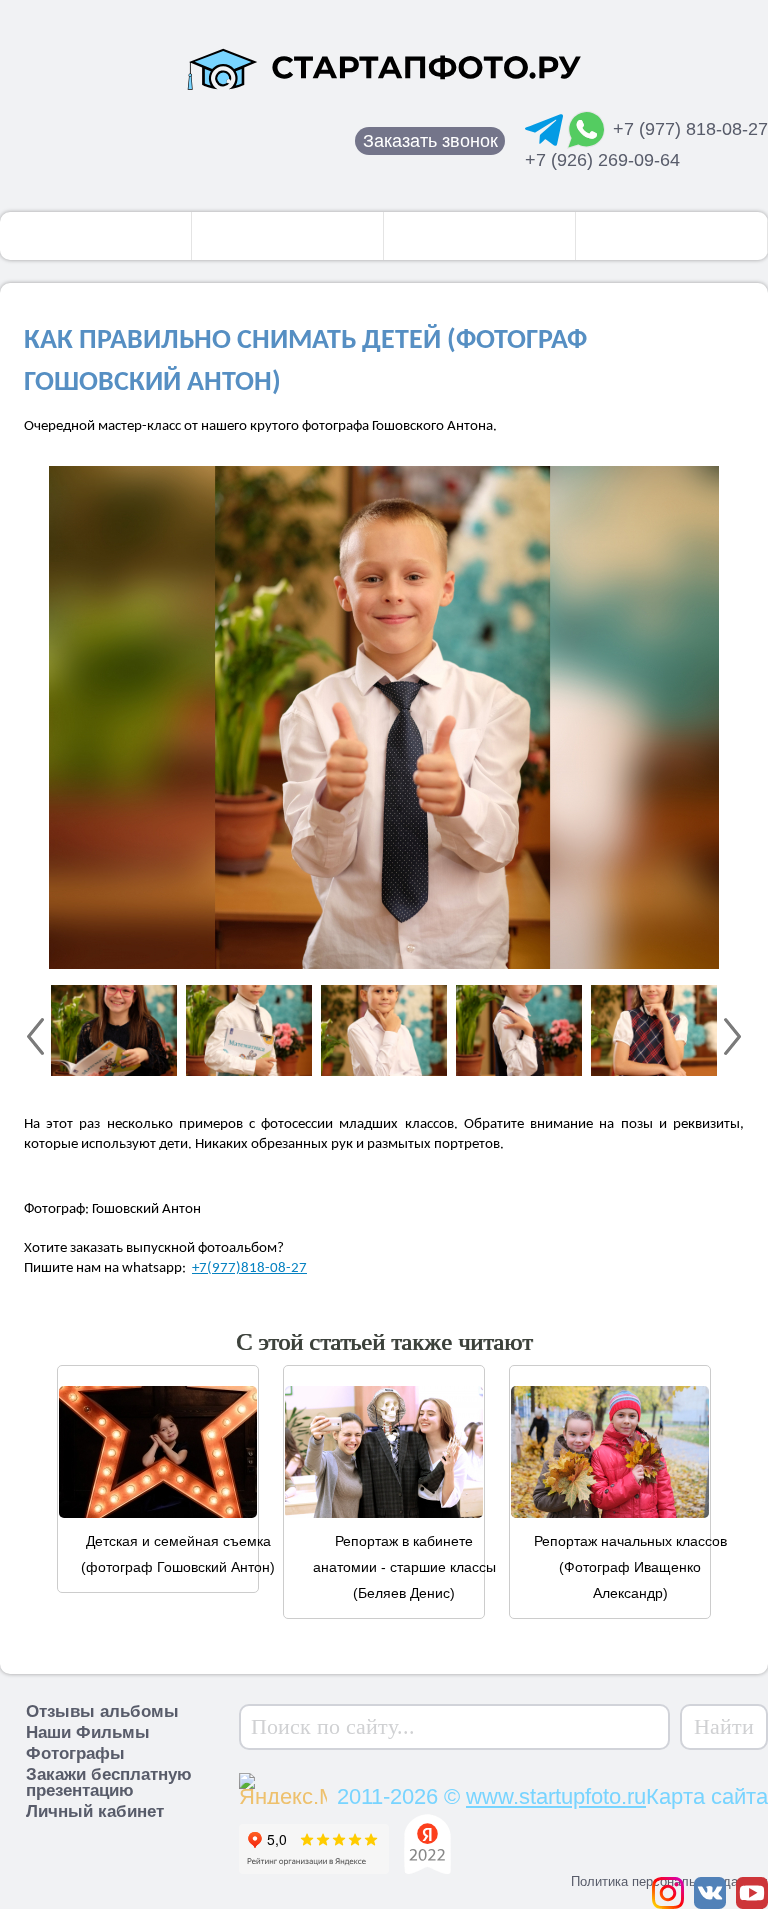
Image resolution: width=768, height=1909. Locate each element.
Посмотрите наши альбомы (96, 235)
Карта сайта (707, 1796)
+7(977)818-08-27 (249, 1268)
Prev (35, 1036)
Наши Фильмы (88, 1732)
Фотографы (287, 235)
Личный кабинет (95, 1811)
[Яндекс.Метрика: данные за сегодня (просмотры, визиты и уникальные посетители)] (283, 1786)
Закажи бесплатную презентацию (109, 1782)
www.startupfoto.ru (556, 1796)
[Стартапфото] (384, 67)
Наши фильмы (480, 235)
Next (732, 1036)
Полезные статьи (671, 235)
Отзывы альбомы (102, 1711)
